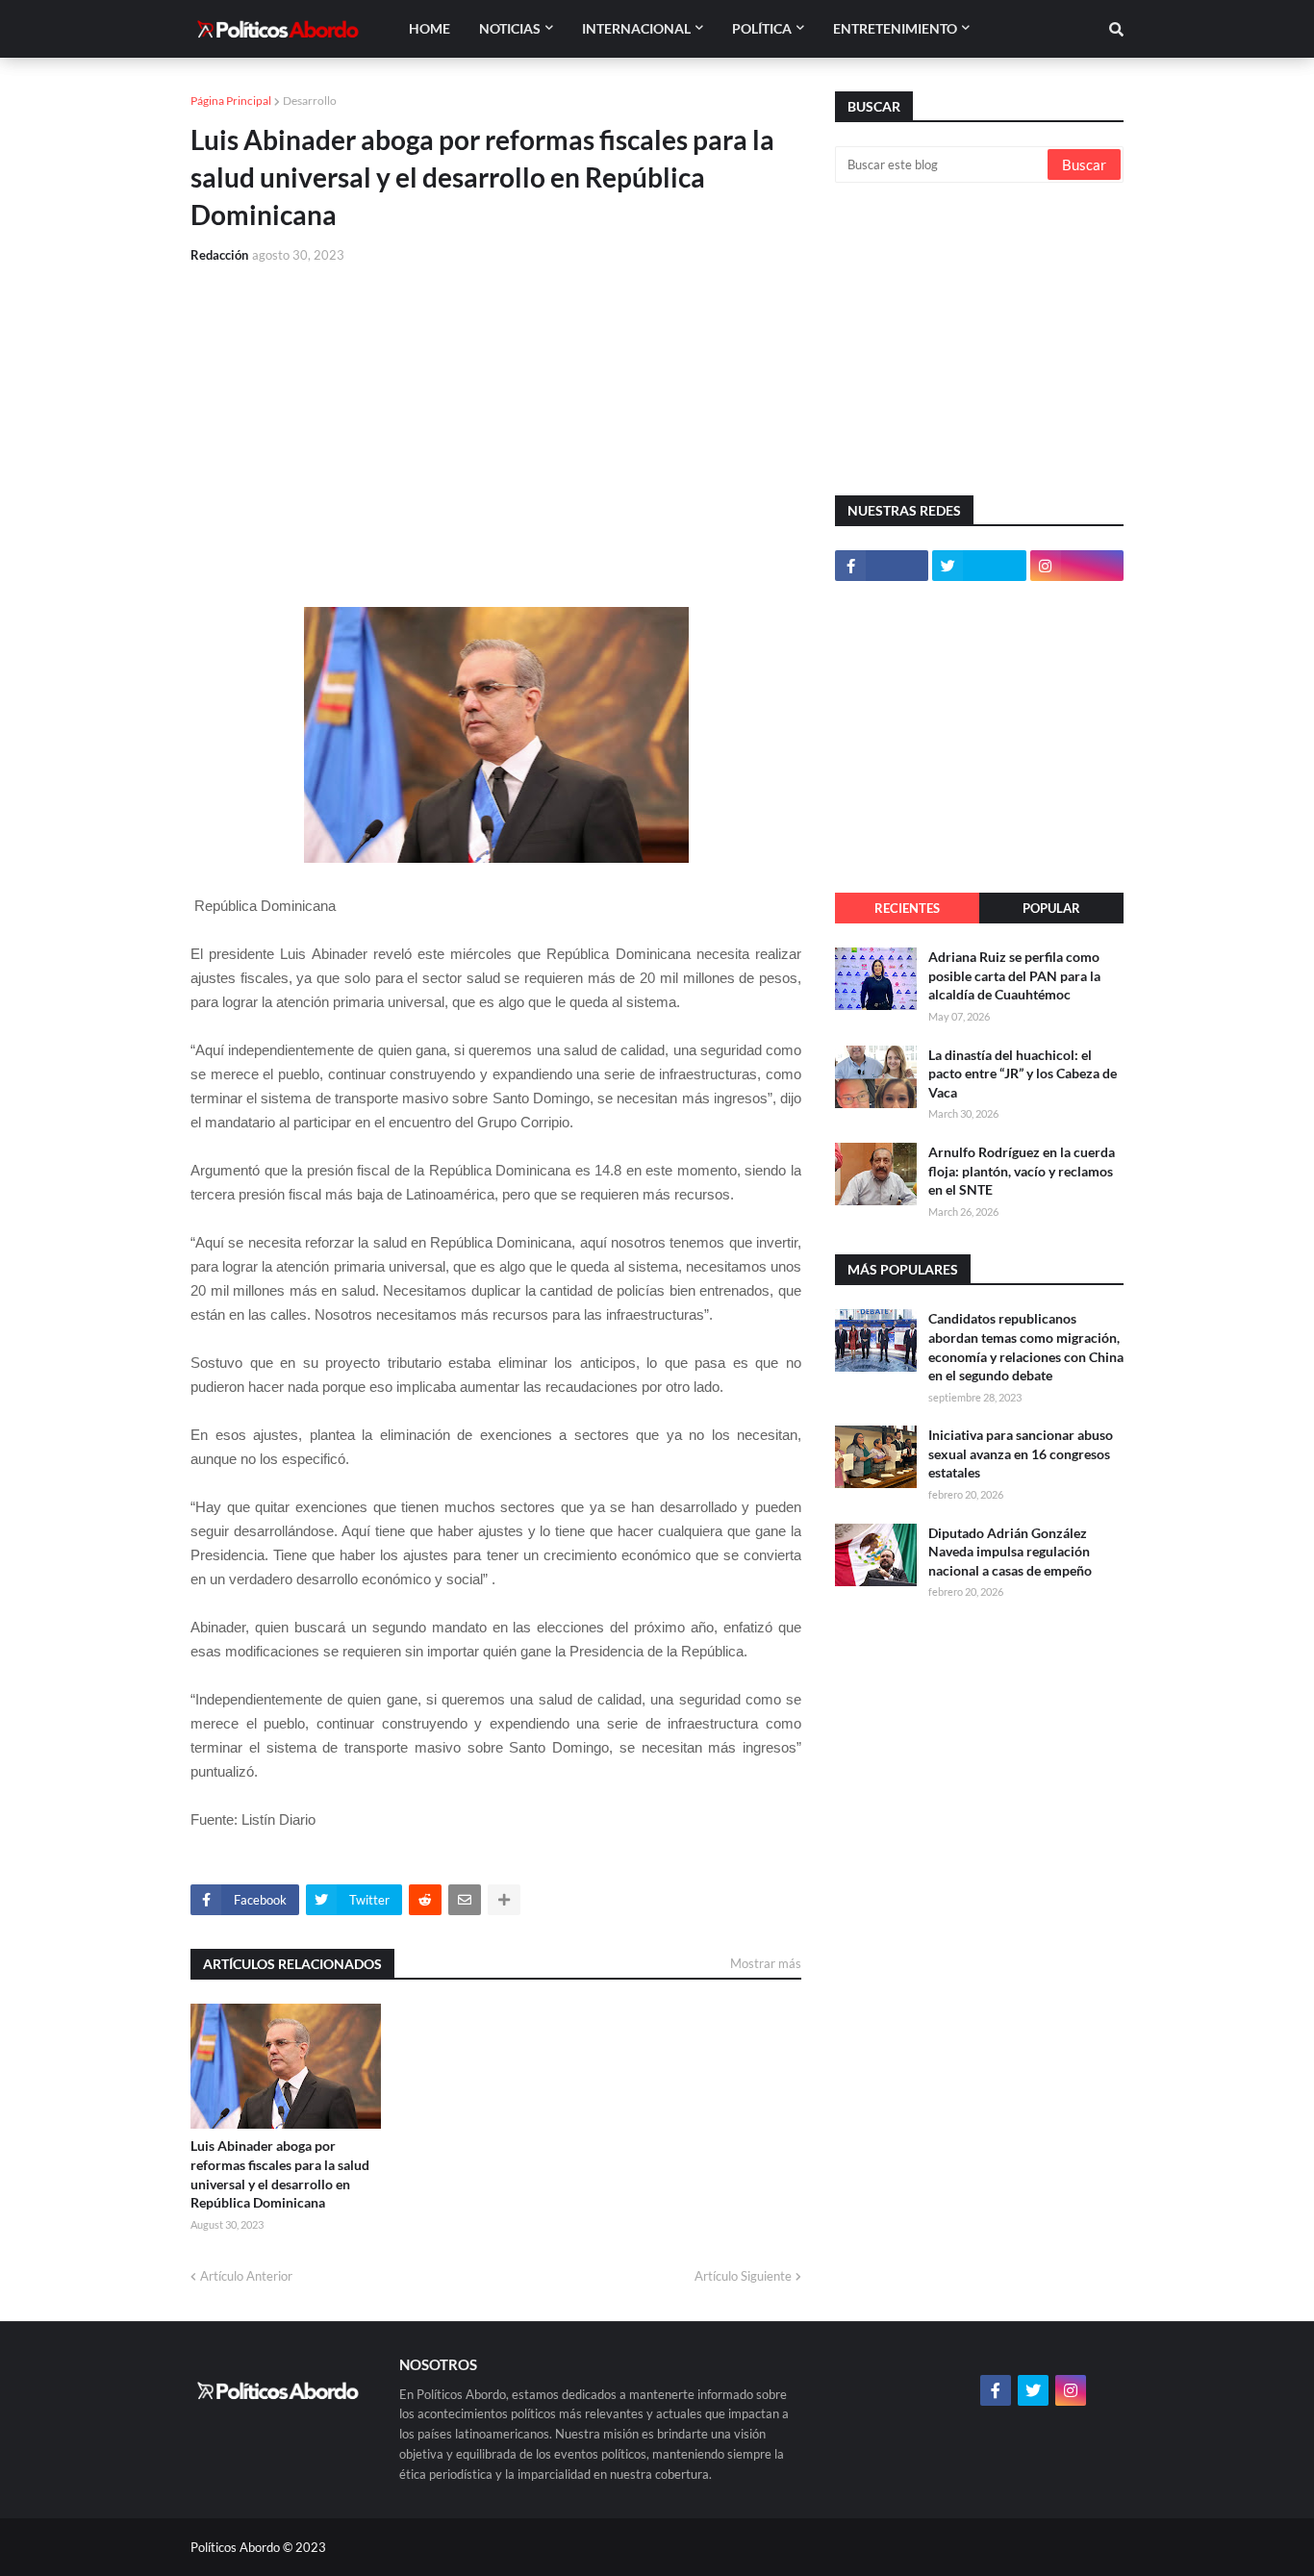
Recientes (907, 908)
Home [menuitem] (430, 28)
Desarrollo (310, 101)
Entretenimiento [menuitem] (895, 28)
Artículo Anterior (246, 2276)
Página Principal (231, 101)
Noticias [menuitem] (510, 28)
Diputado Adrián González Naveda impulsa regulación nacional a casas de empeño (1010, 1552)
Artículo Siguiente (743, 2276)
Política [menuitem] (762, 28)
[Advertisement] (496, 424)
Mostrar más (766, 1963)
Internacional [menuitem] (636, 28)
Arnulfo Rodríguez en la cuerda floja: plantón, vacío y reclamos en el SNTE (1022, 1171)
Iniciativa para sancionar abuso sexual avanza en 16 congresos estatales (1021, 1453)
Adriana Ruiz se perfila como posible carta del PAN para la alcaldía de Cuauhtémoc (1014, 975)
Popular (1051, 908)
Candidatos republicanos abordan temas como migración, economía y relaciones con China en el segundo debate (1026, 1347)
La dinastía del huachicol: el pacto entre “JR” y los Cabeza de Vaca (1023, 1073)
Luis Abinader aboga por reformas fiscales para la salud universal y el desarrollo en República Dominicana (280, 2174)
